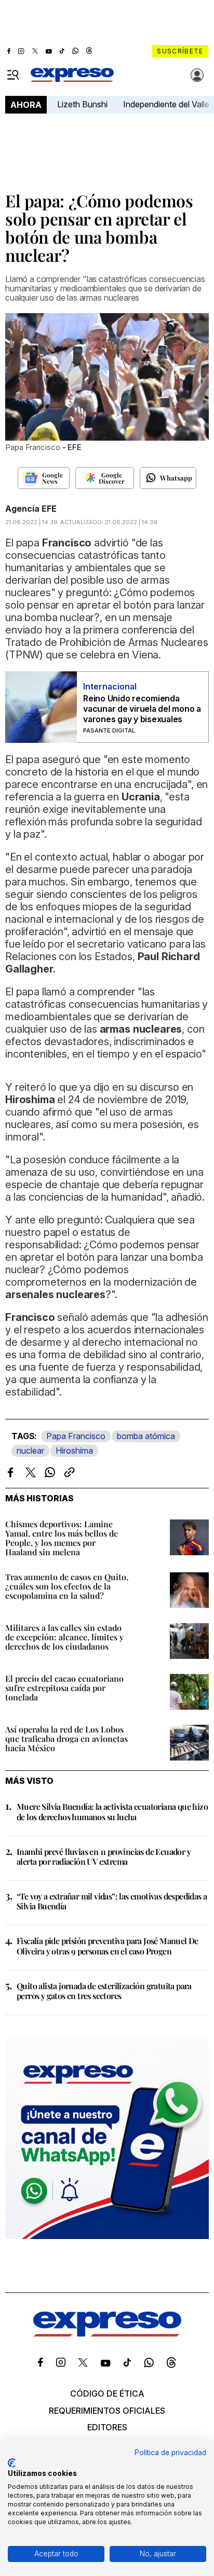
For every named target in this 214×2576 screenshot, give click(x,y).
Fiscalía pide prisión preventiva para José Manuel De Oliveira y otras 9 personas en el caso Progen (108, 1946)
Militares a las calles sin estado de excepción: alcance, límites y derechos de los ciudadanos (64, 1637)
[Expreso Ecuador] (107, 2333)
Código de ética (107, 2394)
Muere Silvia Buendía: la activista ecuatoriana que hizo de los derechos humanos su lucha (112, 1811)
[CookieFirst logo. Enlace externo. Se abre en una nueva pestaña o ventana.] (12, 2463)
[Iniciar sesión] (197, 75)
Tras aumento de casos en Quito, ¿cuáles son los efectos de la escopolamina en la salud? (67, 1586)
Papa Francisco (76, 1436)
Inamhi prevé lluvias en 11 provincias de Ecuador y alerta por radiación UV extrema (104, 1856)
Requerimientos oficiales (107, 2411)
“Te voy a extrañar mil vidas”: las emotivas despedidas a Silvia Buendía (112, 1901)
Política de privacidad (170, 2453)
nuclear (30, 1451)
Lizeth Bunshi (82, 104)
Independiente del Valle (166, 104)
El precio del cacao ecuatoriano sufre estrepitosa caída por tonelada (64, 1688)
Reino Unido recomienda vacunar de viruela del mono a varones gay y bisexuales (142, 709)
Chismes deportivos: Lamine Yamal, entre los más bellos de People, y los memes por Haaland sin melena (62, 1538)
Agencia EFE (31, 509)
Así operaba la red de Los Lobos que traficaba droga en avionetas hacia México (66, 1739)
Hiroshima (74, 1451)
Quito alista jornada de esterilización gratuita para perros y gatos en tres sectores (104, 1991)
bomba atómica (146, 1436)
